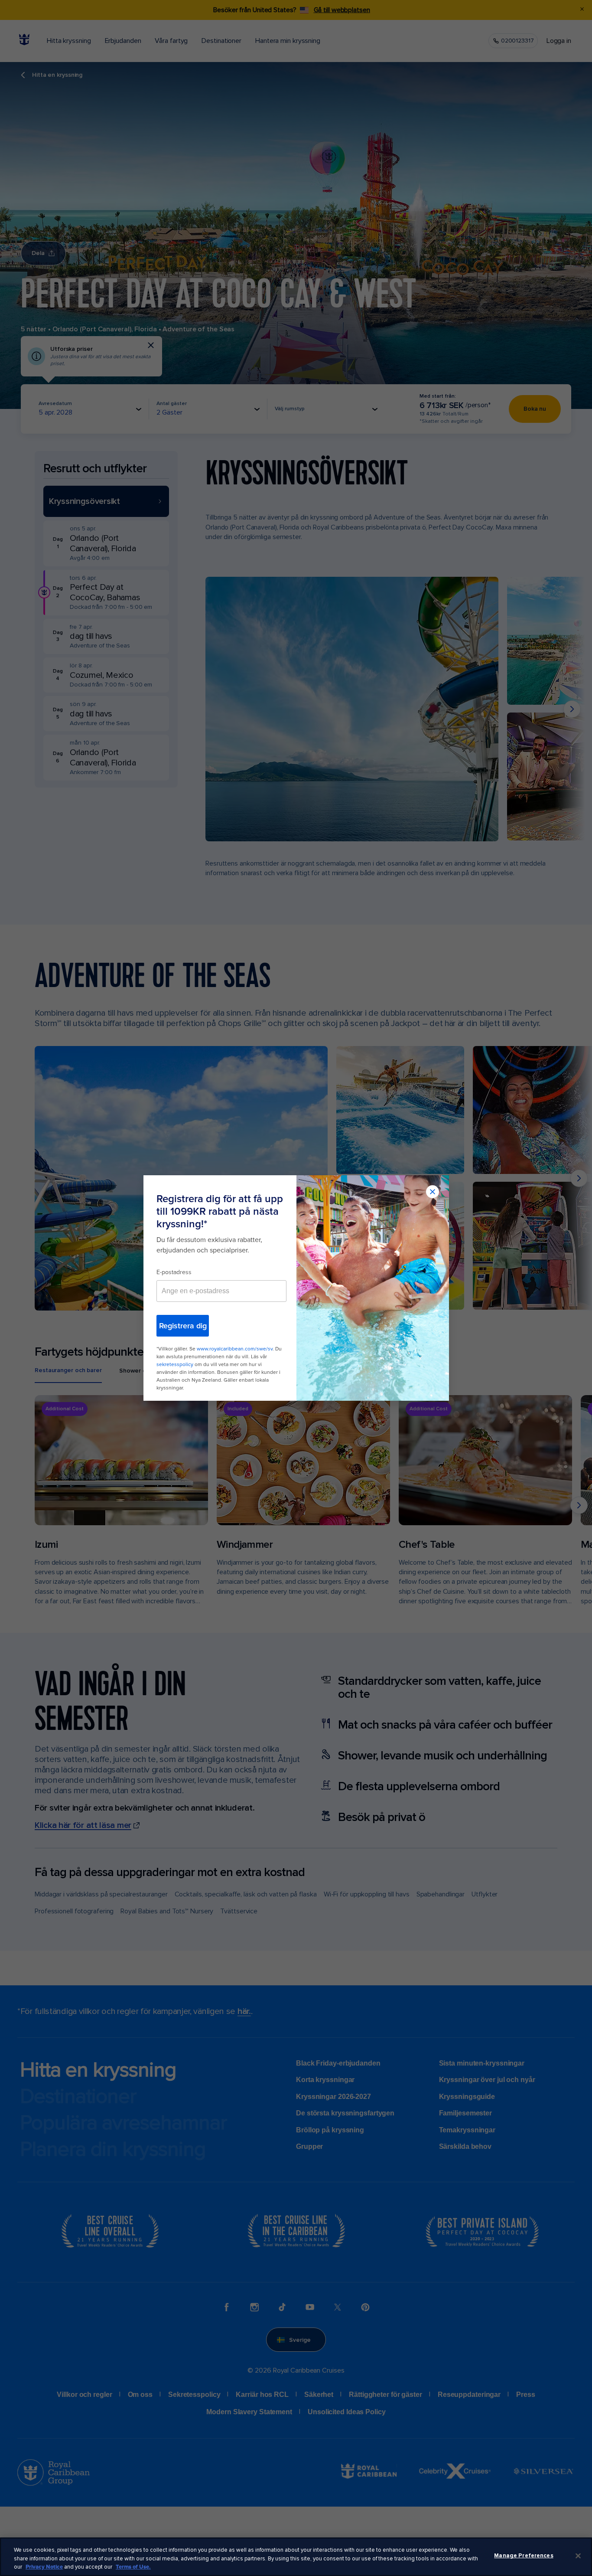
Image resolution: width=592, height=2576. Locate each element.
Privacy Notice (44, 2567)
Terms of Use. (133, 2567)
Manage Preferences (524, 2556)
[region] (296, 2557)
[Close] (578, 2556)
